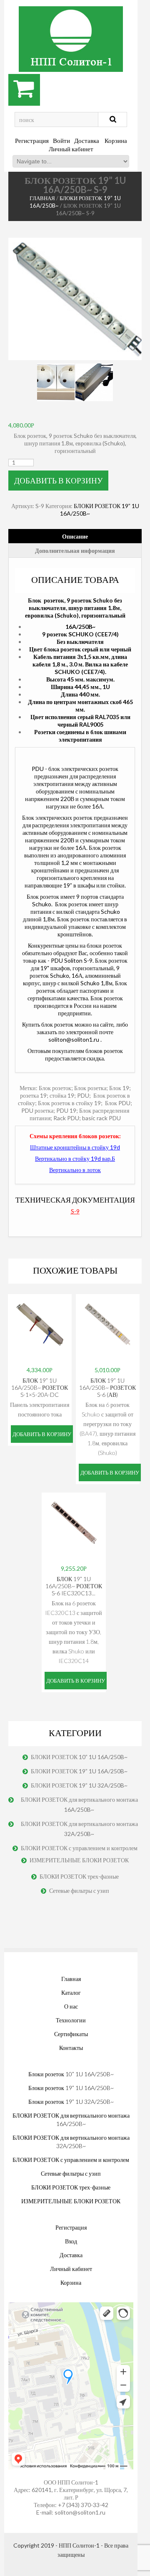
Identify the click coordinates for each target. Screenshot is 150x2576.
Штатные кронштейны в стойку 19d (75, 1147)
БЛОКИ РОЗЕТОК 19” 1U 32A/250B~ (79, 1785)
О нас (71, 2006)
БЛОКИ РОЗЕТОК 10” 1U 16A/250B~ (79, 1757)
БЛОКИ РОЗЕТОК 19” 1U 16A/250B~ (79, 1771)
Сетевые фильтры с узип (79, 1891)
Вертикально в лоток (75, 1170)
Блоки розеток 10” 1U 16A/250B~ (71, 2074)
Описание (75, 536)
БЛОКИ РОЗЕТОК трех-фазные (79, 1876)
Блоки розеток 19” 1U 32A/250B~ (71, 2102)
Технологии (71, 2020)
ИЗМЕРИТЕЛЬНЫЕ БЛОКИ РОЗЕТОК (79, 1860)
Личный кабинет (71, 149)
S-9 (75, 1211)
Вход (71, 2241)
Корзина (116, 140)
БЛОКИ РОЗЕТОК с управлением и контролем (79, 1848)
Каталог (71, 1992)
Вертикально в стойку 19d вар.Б (75, 1158)
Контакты (71, 2048)
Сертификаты (71, 2034)
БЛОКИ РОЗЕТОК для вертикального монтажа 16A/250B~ (79, 1804)
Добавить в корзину (58, 480)
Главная (42, 198)
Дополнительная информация (75, 551)
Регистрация (32, 140)
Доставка (87, 140)
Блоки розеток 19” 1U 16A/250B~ (71, 2088)
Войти (61, 140)
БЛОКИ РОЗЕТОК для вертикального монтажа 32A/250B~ (79, 1829)
